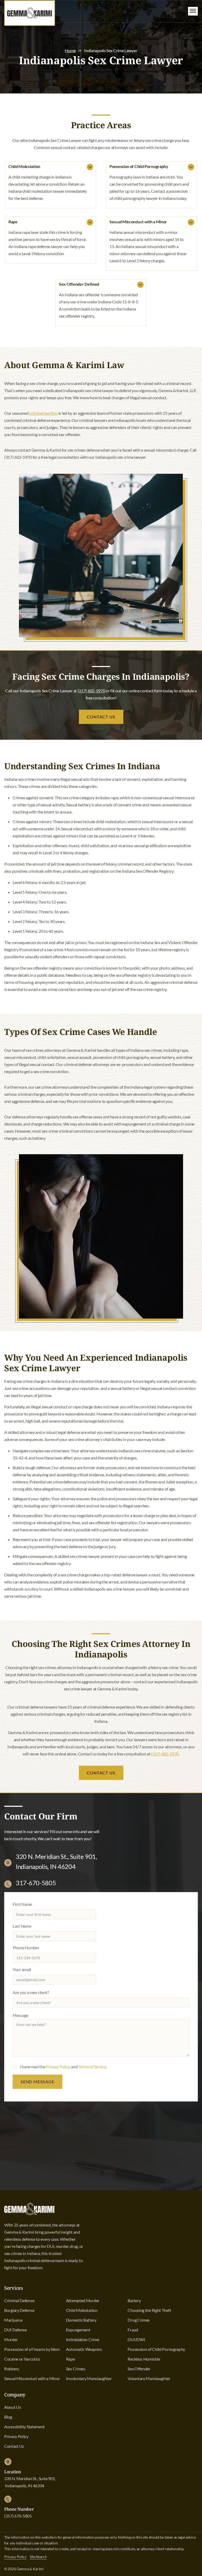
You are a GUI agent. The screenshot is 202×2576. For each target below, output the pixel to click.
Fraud (133, 2330)
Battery (134, 2300)
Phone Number (26, 1948)
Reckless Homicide (144, 2359)
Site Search (38, 2557)
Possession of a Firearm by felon (32, 2349)
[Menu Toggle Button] (193, 11)
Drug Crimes (139, 2320)
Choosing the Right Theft (149, 2310)
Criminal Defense (19, 2300)
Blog (8, 2417)
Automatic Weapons (84, 2349)
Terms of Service (92, 2067)
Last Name (22, 1926)
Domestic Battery (81, 2320)
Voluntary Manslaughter (149, 2378)
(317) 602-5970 (91, 691)
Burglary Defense (19, 2310)
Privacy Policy (58, 2067)
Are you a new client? (31, 1992)
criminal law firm (43, 413)
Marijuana (13, 2320)
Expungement (78, 2330)
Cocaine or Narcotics (22, 2359)
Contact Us (101, 717)
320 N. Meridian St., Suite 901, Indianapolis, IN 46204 (30, 2482)
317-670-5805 (36, 1883)
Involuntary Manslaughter (89, 2378)
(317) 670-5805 (18, 2516)
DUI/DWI (136, 2339)
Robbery (12, 2369)
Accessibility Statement (24, 2427)
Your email (22, 1969)
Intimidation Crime (83, 2339)
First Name (22, 1904)
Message (20, 2015)
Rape (70, 2359)
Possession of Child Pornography (156, 2349)
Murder (11, 2339)
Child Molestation (82, 2310)
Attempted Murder (83, 2300)
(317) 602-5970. (165, 1754)
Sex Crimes (76, 2369)
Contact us (101, 1773)
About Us (13, 2407)
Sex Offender (139, 2369)
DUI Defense (16, 2330)
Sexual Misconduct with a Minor (32, 2378)
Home (70, 50)
